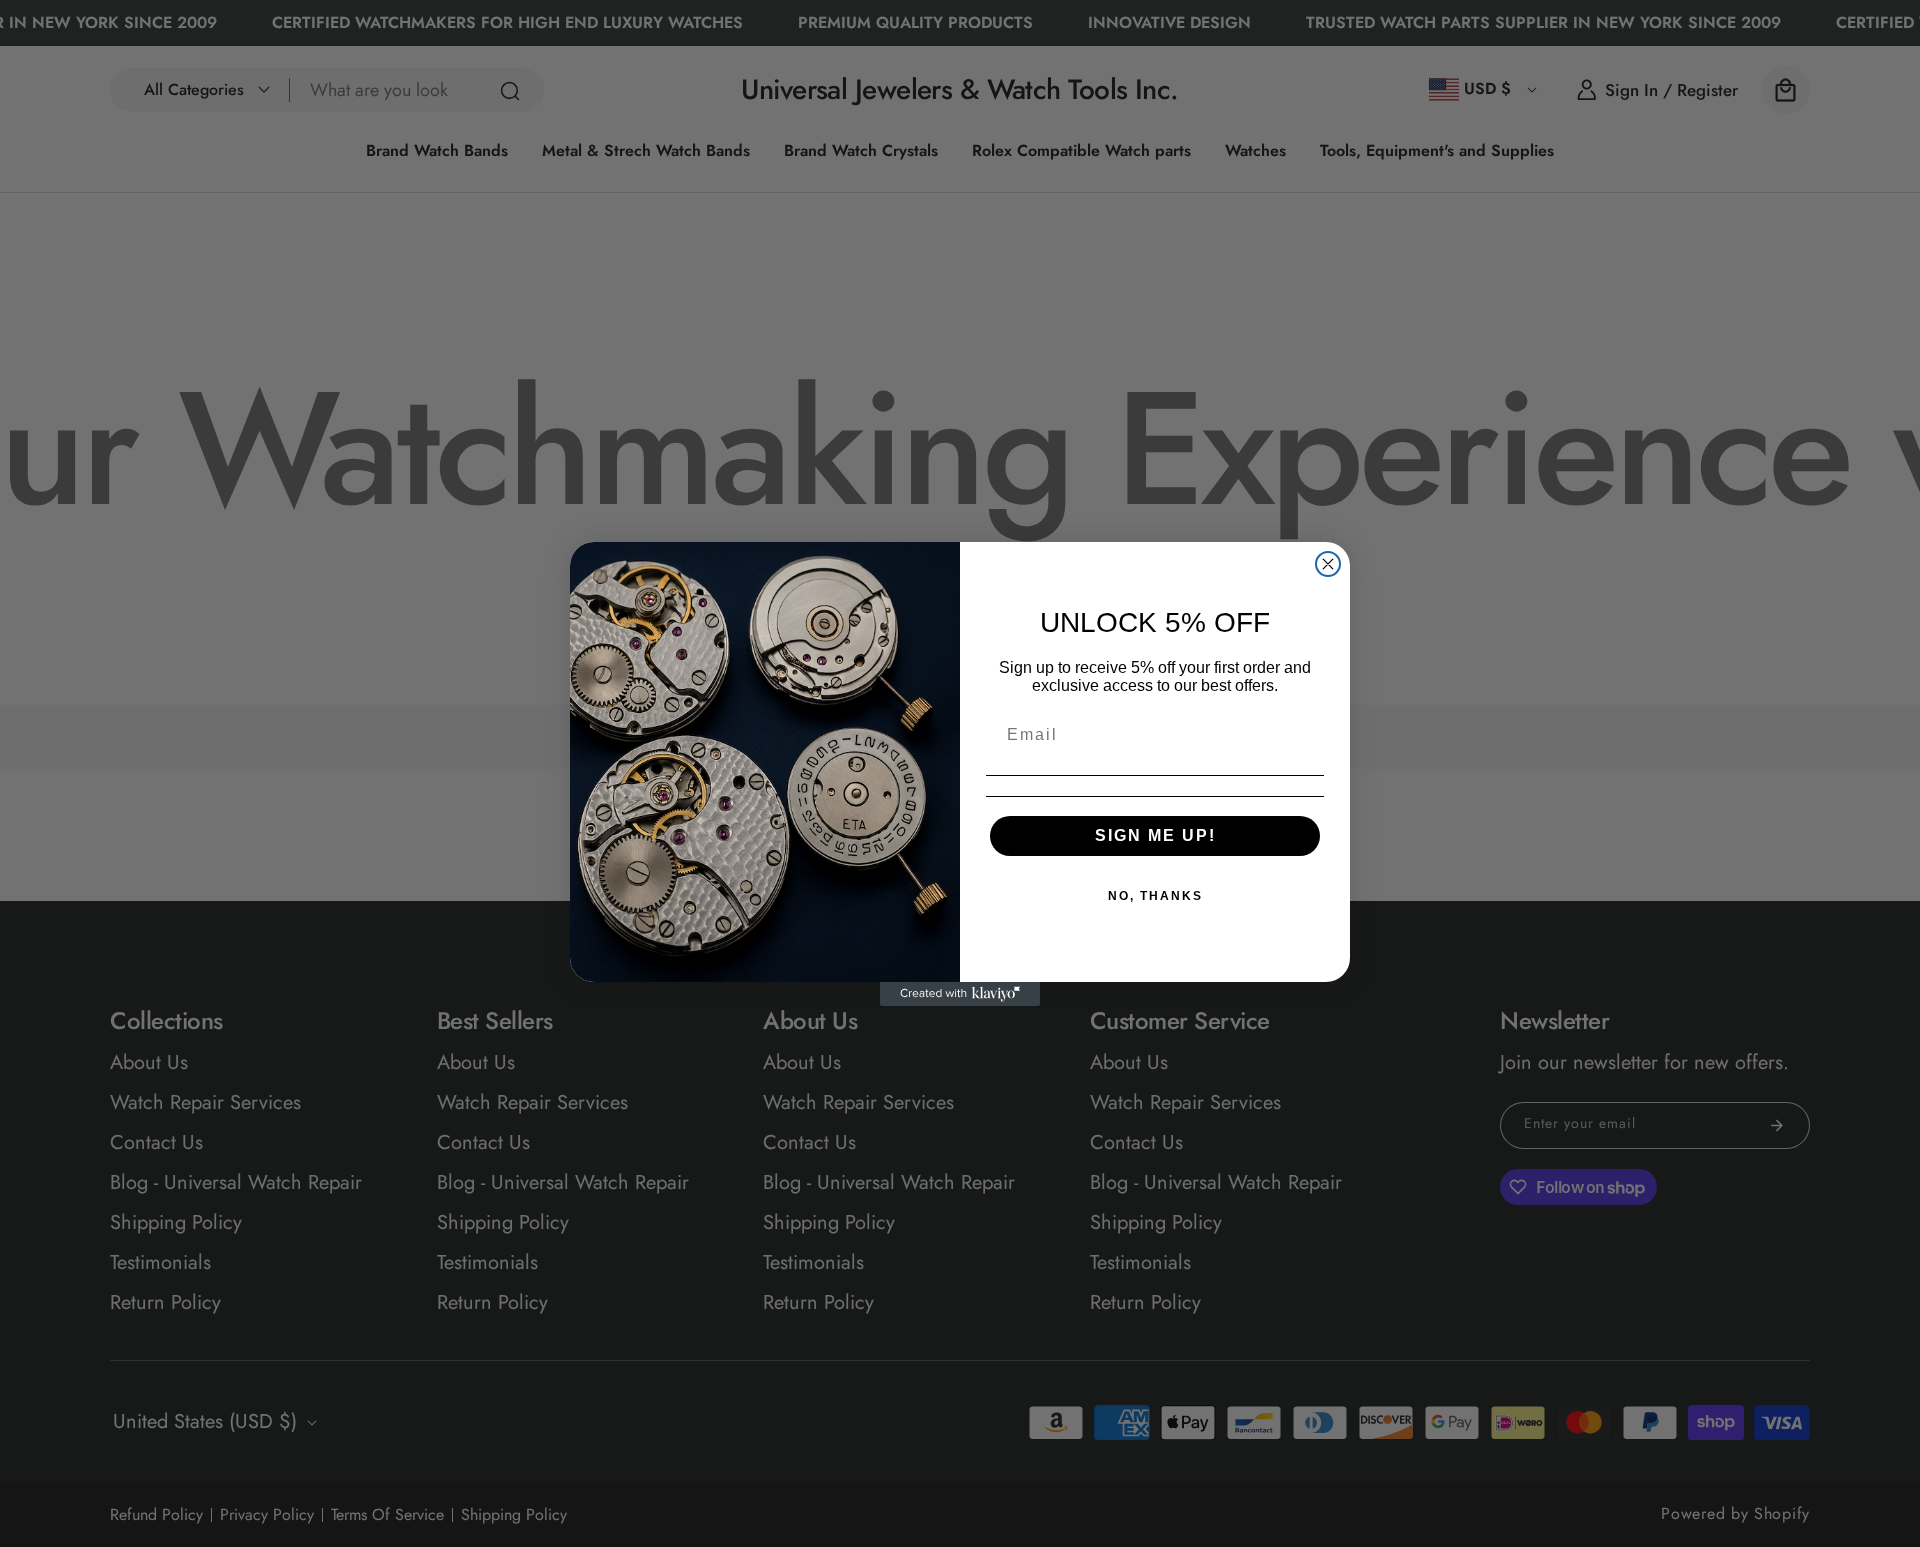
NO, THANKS (1155, 896)
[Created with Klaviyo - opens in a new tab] (960, 994)
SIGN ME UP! (1155, 835)
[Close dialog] (1328, 564)
